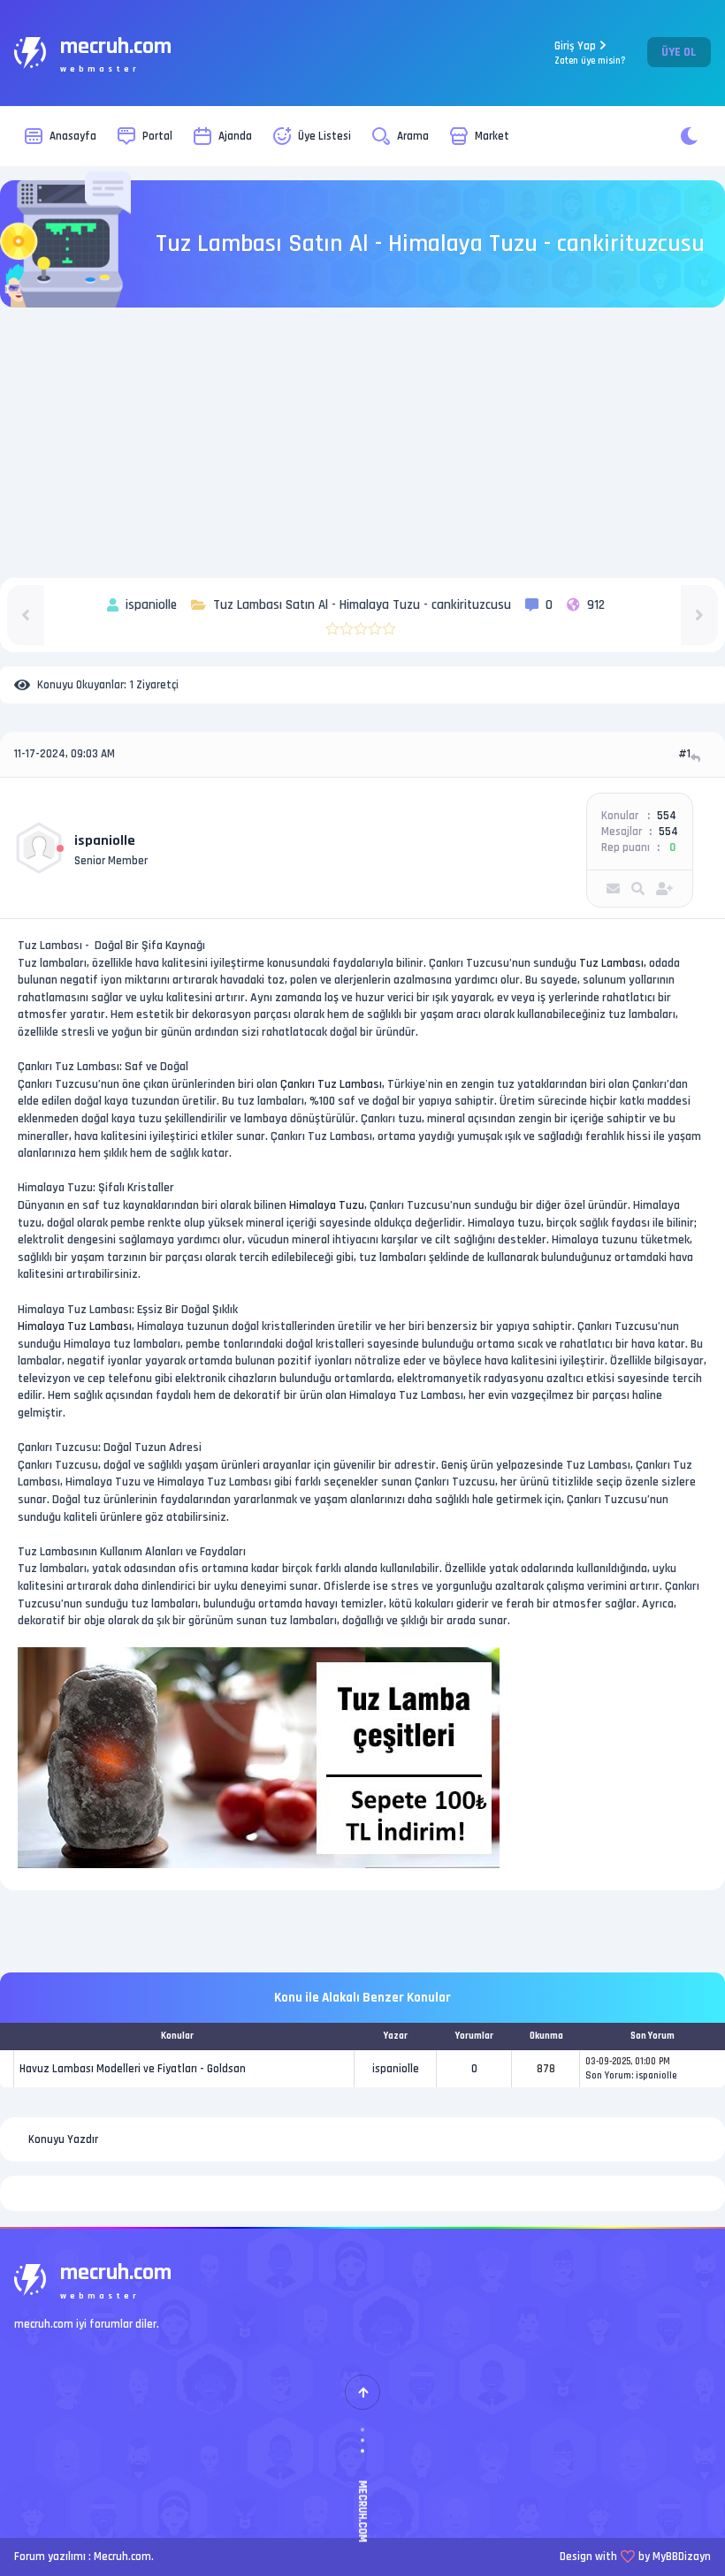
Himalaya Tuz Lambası (75, 1326)
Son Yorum (608, 2076)
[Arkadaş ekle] (664, 889)
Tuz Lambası (611, 963)
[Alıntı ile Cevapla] (697, 758)
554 (667, 816)
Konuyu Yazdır (63, 2139)
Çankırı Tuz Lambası (331, 1084)
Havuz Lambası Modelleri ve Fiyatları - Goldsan (133, 2069)
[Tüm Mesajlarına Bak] (638, 889)
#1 (684, 754)
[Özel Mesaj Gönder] (613, 889)
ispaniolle (105, 841)
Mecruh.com (122, 2557)
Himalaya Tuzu (327, 1205)
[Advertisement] (362, 445)
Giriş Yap (590, 53)
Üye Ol (679, 52)
